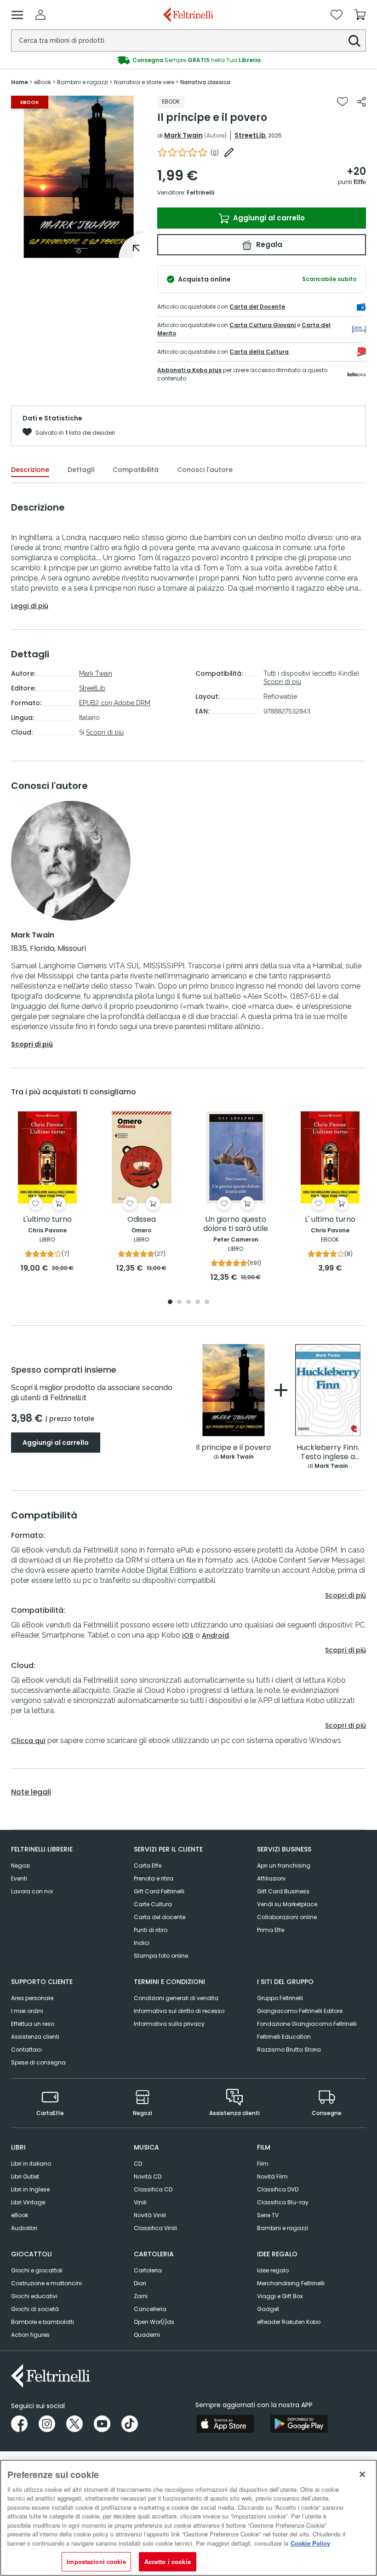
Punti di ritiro (151, 1930)
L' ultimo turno (330, 1220)
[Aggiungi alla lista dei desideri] (343, 102)
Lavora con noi (32, 1891)
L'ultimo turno (47, 1220)
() (215, 152)
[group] (188, 60)
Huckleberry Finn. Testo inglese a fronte (328, 1452)
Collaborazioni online (287, 1917)
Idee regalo (273, 2270)
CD (138, 2164)
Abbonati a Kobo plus (189, 370)
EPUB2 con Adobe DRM (115, 703)
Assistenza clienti (35, 2037)
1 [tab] (79, 251)
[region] (188, 2518)
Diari (140, 2283)
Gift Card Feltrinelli (159, 1891)
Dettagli (81, 470)
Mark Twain (183, 135)
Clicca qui (28, 1741)
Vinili (140, 2202)
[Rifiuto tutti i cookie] (362, 2474)
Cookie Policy (310, 2543)
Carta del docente (160, 1917)
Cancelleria (150, 2309)
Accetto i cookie (168, 2562)
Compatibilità (136, 470)
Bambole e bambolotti (43, 2322)
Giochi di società (35, 2309)
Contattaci (26, 2050)
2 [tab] (179, 1302)
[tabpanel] (79, 177)
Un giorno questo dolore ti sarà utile (236, 1224)
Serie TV (268, 2215)
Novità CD (148, 2176)
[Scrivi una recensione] (229, 152)
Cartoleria (148, 2270)
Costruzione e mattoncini (46, 2283)
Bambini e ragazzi (283, 2228)
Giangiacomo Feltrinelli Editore (300, 2011)
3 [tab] (188, 1302)
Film (263, 2164)
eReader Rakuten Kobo (289, 2322)
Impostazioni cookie (96, 2562)
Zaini (141, 2296)
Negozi (20, 1866)
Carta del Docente (257, 307)
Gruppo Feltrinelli (280, 1998)
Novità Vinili (150, 2215)
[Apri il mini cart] (360, 15)
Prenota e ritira (154, 1878)
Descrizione (30, 470)
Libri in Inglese (30, 2189)
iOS (188, 1635)
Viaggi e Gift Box (280, 2296)
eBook (20, 2215)
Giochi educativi (34, 2296)
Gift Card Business (283, 1891)
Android (215, 1635)
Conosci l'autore (205, 470)
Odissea (142, 1220)
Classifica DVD (278, 2189)
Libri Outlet (25, 2176)
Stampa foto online (161, 1956)
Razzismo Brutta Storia (289, 2050)
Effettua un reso (33, 2024)
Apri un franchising (284, 1866)
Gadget (268, 2309)
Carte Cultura (153, 1904)
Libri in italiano (31, 2164)
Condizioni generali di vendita (176, 1998)
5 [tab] (207, 1302)
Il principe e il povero (233, 1448)
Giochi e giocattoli (37, 2270)
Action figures (30, 2335)
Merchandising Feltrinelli (291, 2283)
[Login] (40, 15)
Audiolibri (24, 2228)
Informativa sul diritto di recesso (179, 2011)
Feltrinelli (200, 193)
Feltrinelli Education (284, 2037)
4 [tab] (198, 1302)
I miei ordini (27, 2011)
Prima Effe (271, 1930)
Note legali (31, 1792)
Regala (268, 244)
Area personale (32, 1998)
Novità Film (272, 2176)
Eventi (19, 1878)
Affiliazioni (271, 1878)
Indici (142, 1943)
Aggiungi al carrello (268, 218)
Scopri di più (105, 732)
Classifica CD (153, 2189)
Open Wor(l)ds (154, 2322)
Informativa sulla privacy (169, 2024)
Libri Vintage (28, 2202)
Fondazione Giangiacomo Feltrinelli (307, 2024)
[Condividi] (362, 102)
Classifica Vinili (155, 2228)
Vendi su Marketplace (287, 1904)
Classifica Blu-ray (283, 2202)
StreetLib (250, 135)
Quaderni (147, 2335)
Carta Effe (148, 1866)
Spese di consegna (38, 2062)
